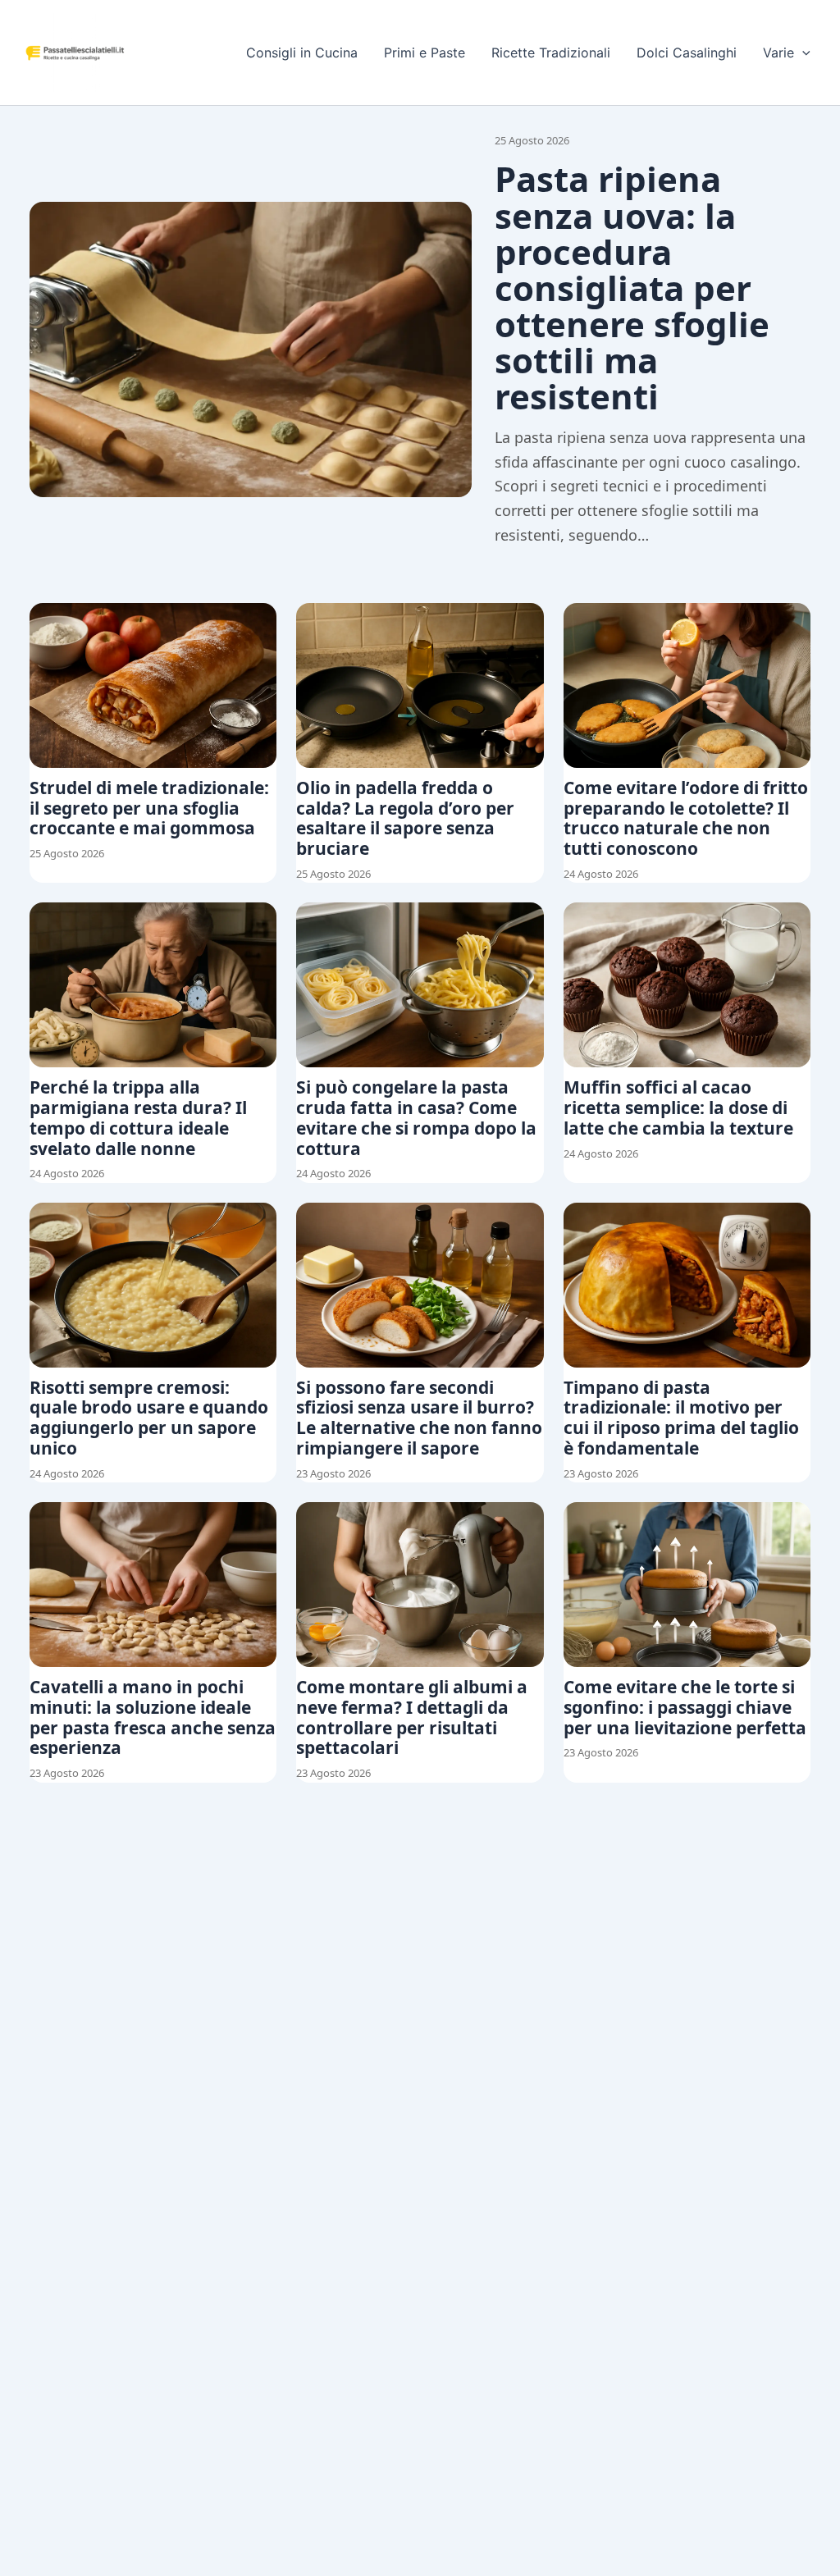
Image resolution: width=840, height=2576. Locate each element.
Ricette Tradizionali (551, 53)
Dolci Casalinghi (687, 53)
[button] (802, 53)
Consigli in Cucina (302, 53)
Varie (778, 53)
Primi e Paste (425, 53)
